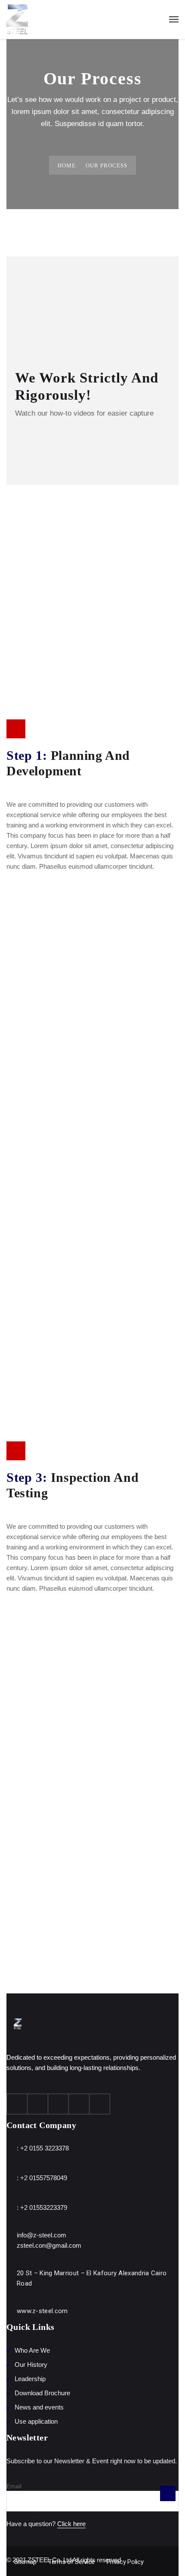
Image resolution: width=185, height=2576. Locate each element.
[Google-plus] (59, 2104)
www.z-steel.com (42, 2311)
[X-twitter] (38, 2104)
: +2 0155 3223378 (43, 2148)
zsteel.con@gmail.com (49, 2245)
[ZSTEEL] (17, 19)
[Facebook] (17, 2104)
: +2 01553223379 (42, 2207)
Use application (36, 2421)
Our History (31, 2365)
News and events (39, 2407)
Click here (71, 2524)
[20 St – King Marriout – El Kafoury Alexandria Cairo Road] (9, 2272)
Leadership (30, 2379)
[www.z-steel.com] (9, 2310)
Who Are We (32, 2350)
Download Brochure (42, 2393)
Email (14, 2486)
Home (67, 165)
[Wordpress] (79, 2104)
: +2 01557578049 (42, 2178)
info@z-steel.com (42, 2235)
